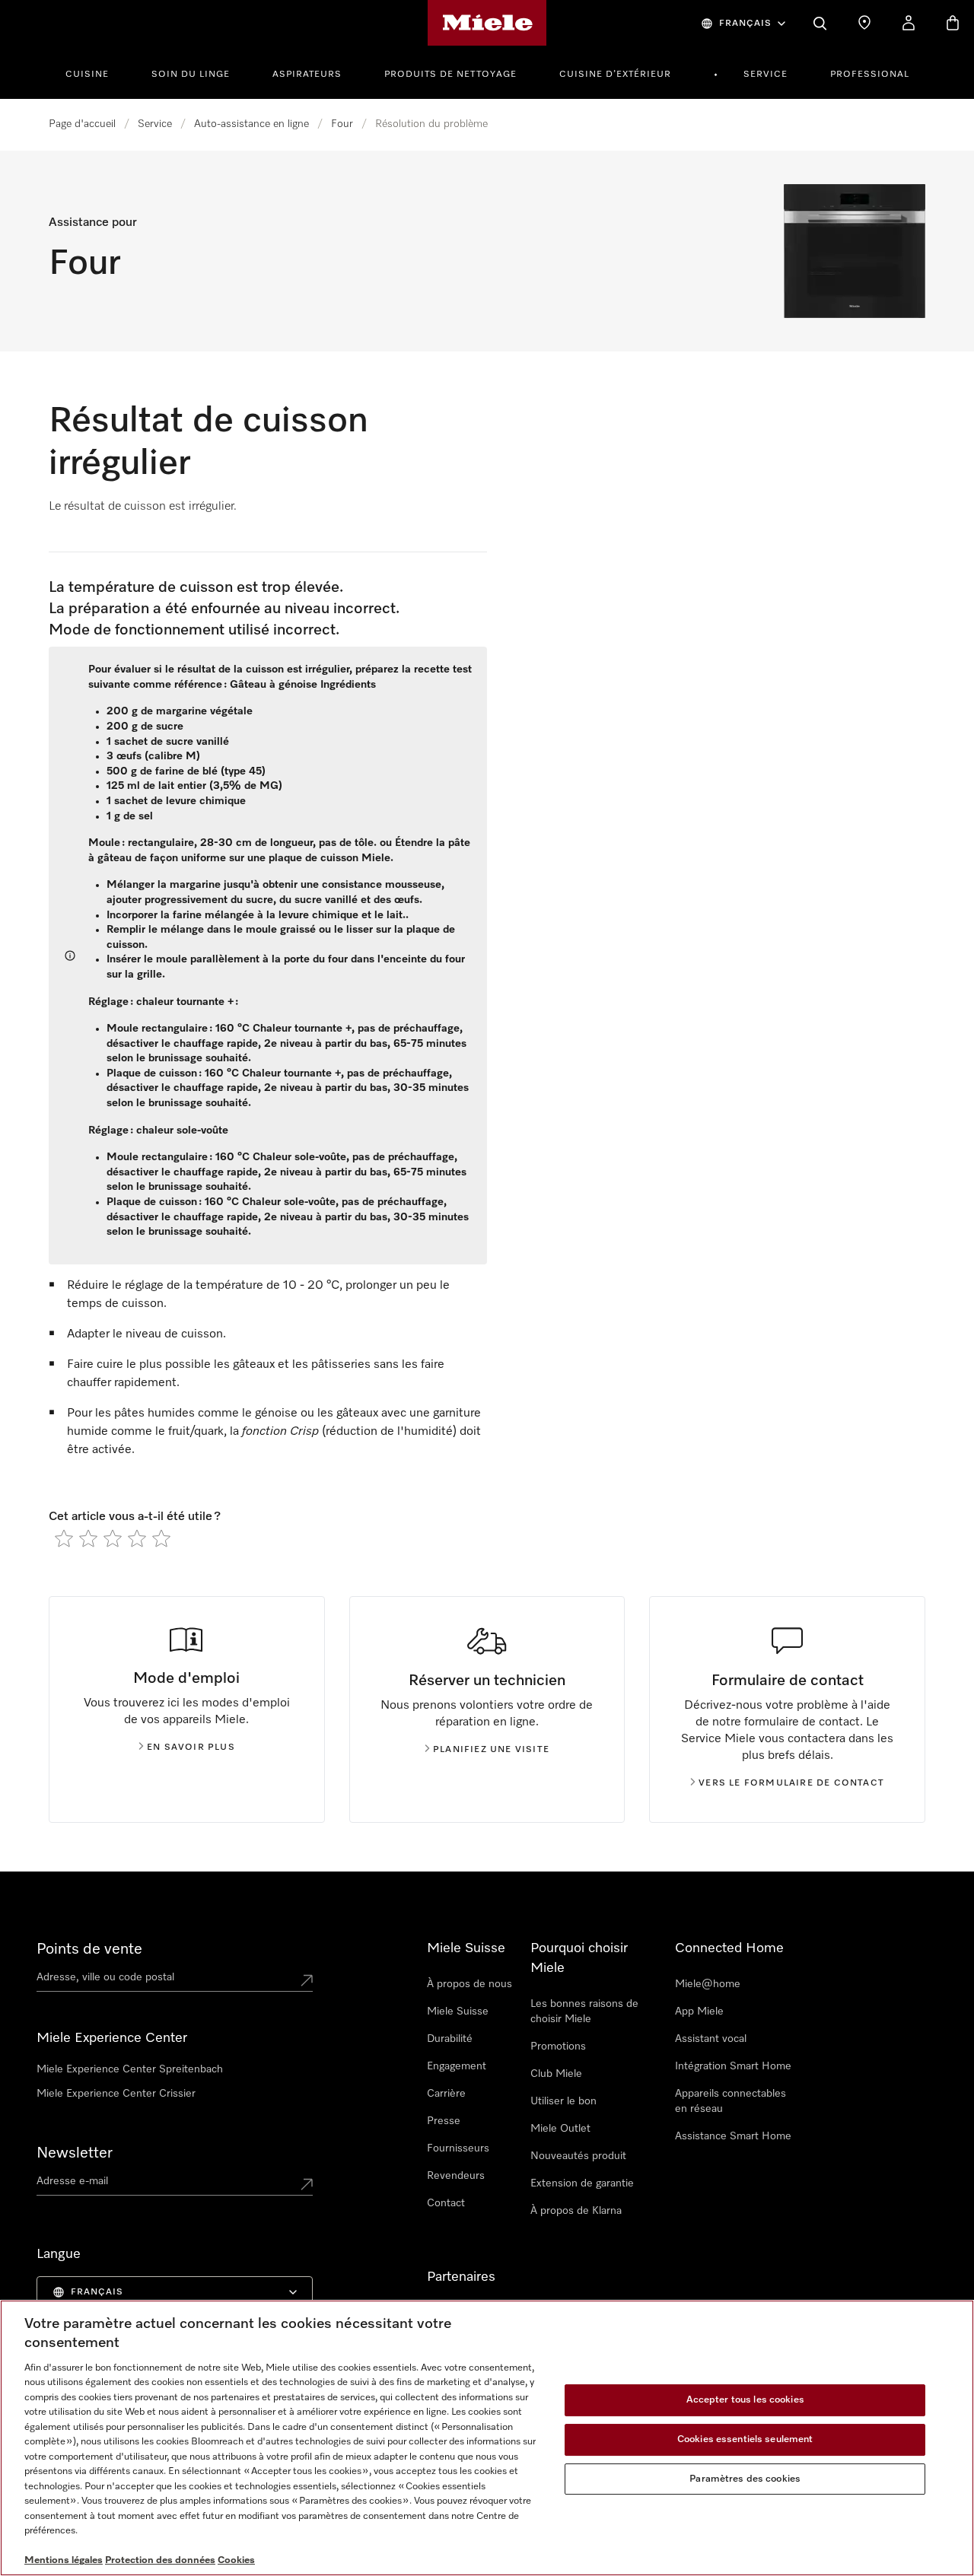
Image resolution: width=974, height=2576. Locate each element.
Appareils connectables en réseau (730, 2101)
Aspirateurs (307, 75)
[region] (487, 2438)
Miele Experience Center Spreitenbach (130, 2069)
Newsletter (75, 2153)
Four (342, 124)
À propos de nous (469, 1984)
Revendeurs (456, 2176)
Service (766, 75)
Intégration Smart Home (733, 2066)
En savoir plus (191, 1748)
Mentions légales (64, 2560)
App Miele (699, 2012)
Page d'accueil (82, 124)
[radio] (64, 1538)
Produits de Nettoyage (450, 75)
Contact (446, 2203)
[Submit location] (307, 1980)
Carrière (446, 2094)
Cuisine (87, 75)
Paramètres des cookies (745, 2479)
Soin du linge (191, 75)
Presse (444, 2121)
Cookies (236, 2560)
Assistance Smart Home (733, 2136)
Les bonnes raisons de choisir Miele (584, 2012)
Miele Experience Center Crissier (116, 2094)
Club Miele (556, 2074)
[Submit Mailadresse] (307, 2184)
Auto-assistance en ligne (251, 124)
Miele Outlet (560, 2129)
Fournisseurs (458, 2148)
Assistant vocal (711, 2039)
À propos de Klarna (576, 2211)
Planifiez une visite (491, 1750)
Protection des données (160, 2560)
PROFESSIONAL (870, 75)
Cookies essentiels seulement (745, 2439)
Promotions (558, 2046)
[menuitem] (95, 72)
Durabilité (450, 2039)
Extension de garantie (582, 2183)
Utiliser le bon (563, 2101)
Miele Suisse (458, 2012)
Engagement (457, 2066)
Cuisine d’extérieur (615, 75)
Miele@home (708, 1984)
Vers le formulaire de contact (791, 1783)
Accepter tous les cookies (745, 2401)
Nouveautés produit (578, 2156)
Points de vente (89, 1949)
